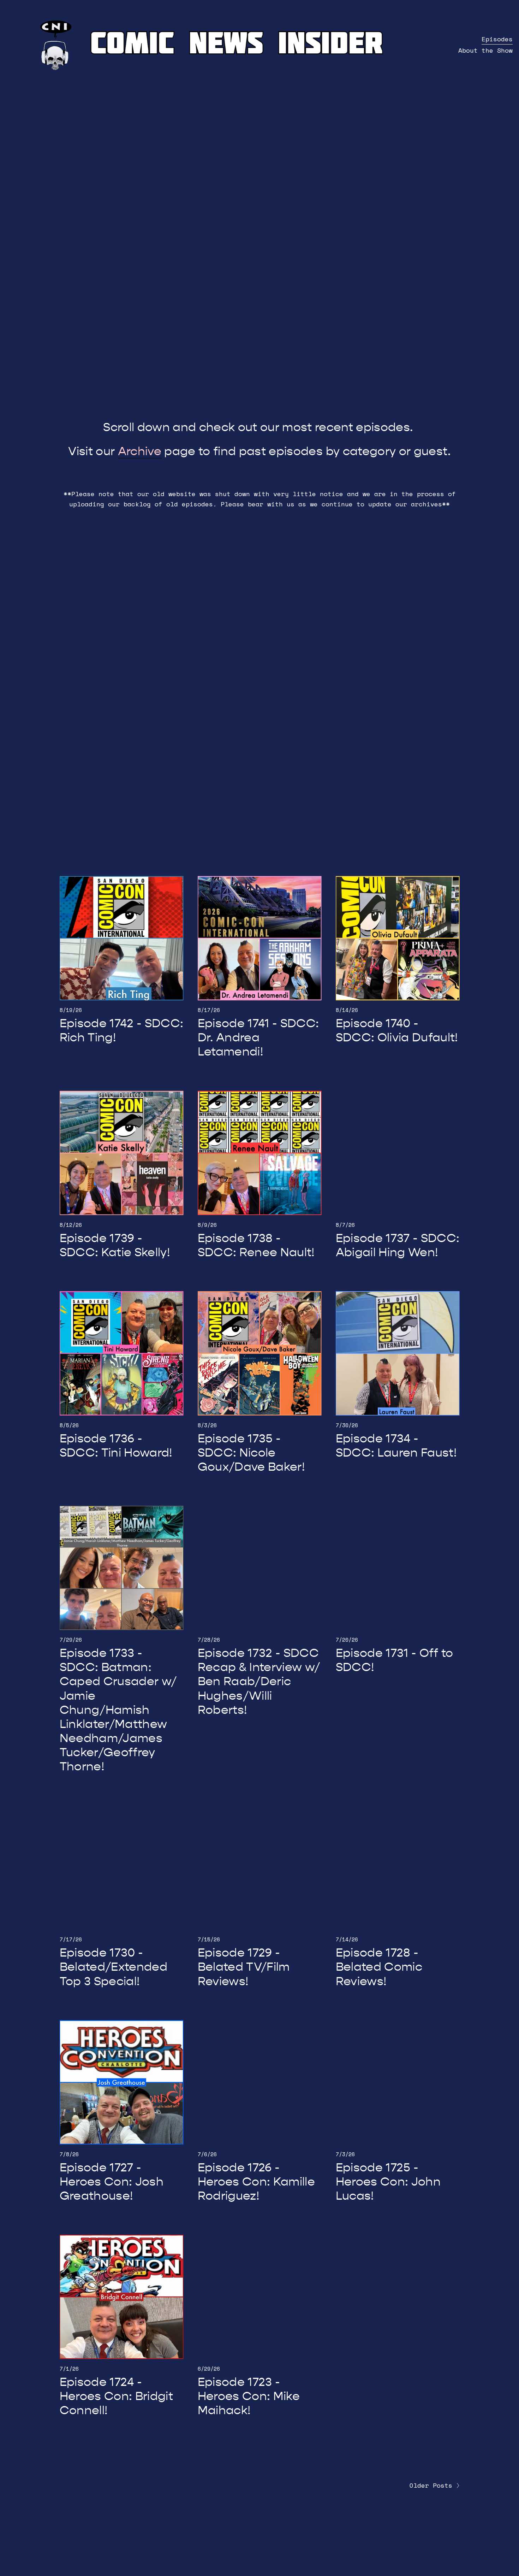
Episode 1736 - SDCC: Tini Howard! (116, 1446)
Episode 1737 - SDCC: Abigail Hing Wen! (398, 1245)
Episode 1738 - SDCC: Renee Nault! (256, 1245)
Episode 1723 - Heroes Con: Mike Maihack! (249, 2396)
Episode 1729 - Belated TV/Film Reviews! (244, 1967)
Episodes (497, 39)
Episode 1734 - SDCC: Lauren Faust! (396, 1446)
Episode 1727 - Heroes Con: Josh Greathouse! (112, 2182)
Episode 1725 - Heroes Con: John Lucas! (388, 2182)
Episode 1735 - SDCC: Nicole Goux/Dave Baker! (251, 1453)
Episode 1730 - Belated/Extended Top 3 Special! (114, 1967)
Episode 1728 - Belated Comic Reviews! (379, 1967)
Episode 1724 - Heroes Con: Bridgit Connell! (116, 2396)
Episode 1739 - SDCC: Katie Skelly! (115, 1245)
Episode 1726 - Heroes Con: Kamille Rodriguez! (256, 2182)
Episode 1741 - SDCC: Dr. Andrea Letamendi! (258, 1037)
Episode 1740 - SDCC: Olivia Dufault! (397, 1030)
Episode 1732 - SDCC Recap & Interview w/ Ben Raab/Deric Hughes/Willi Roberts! (259, 1681)
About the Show (485, 50)
